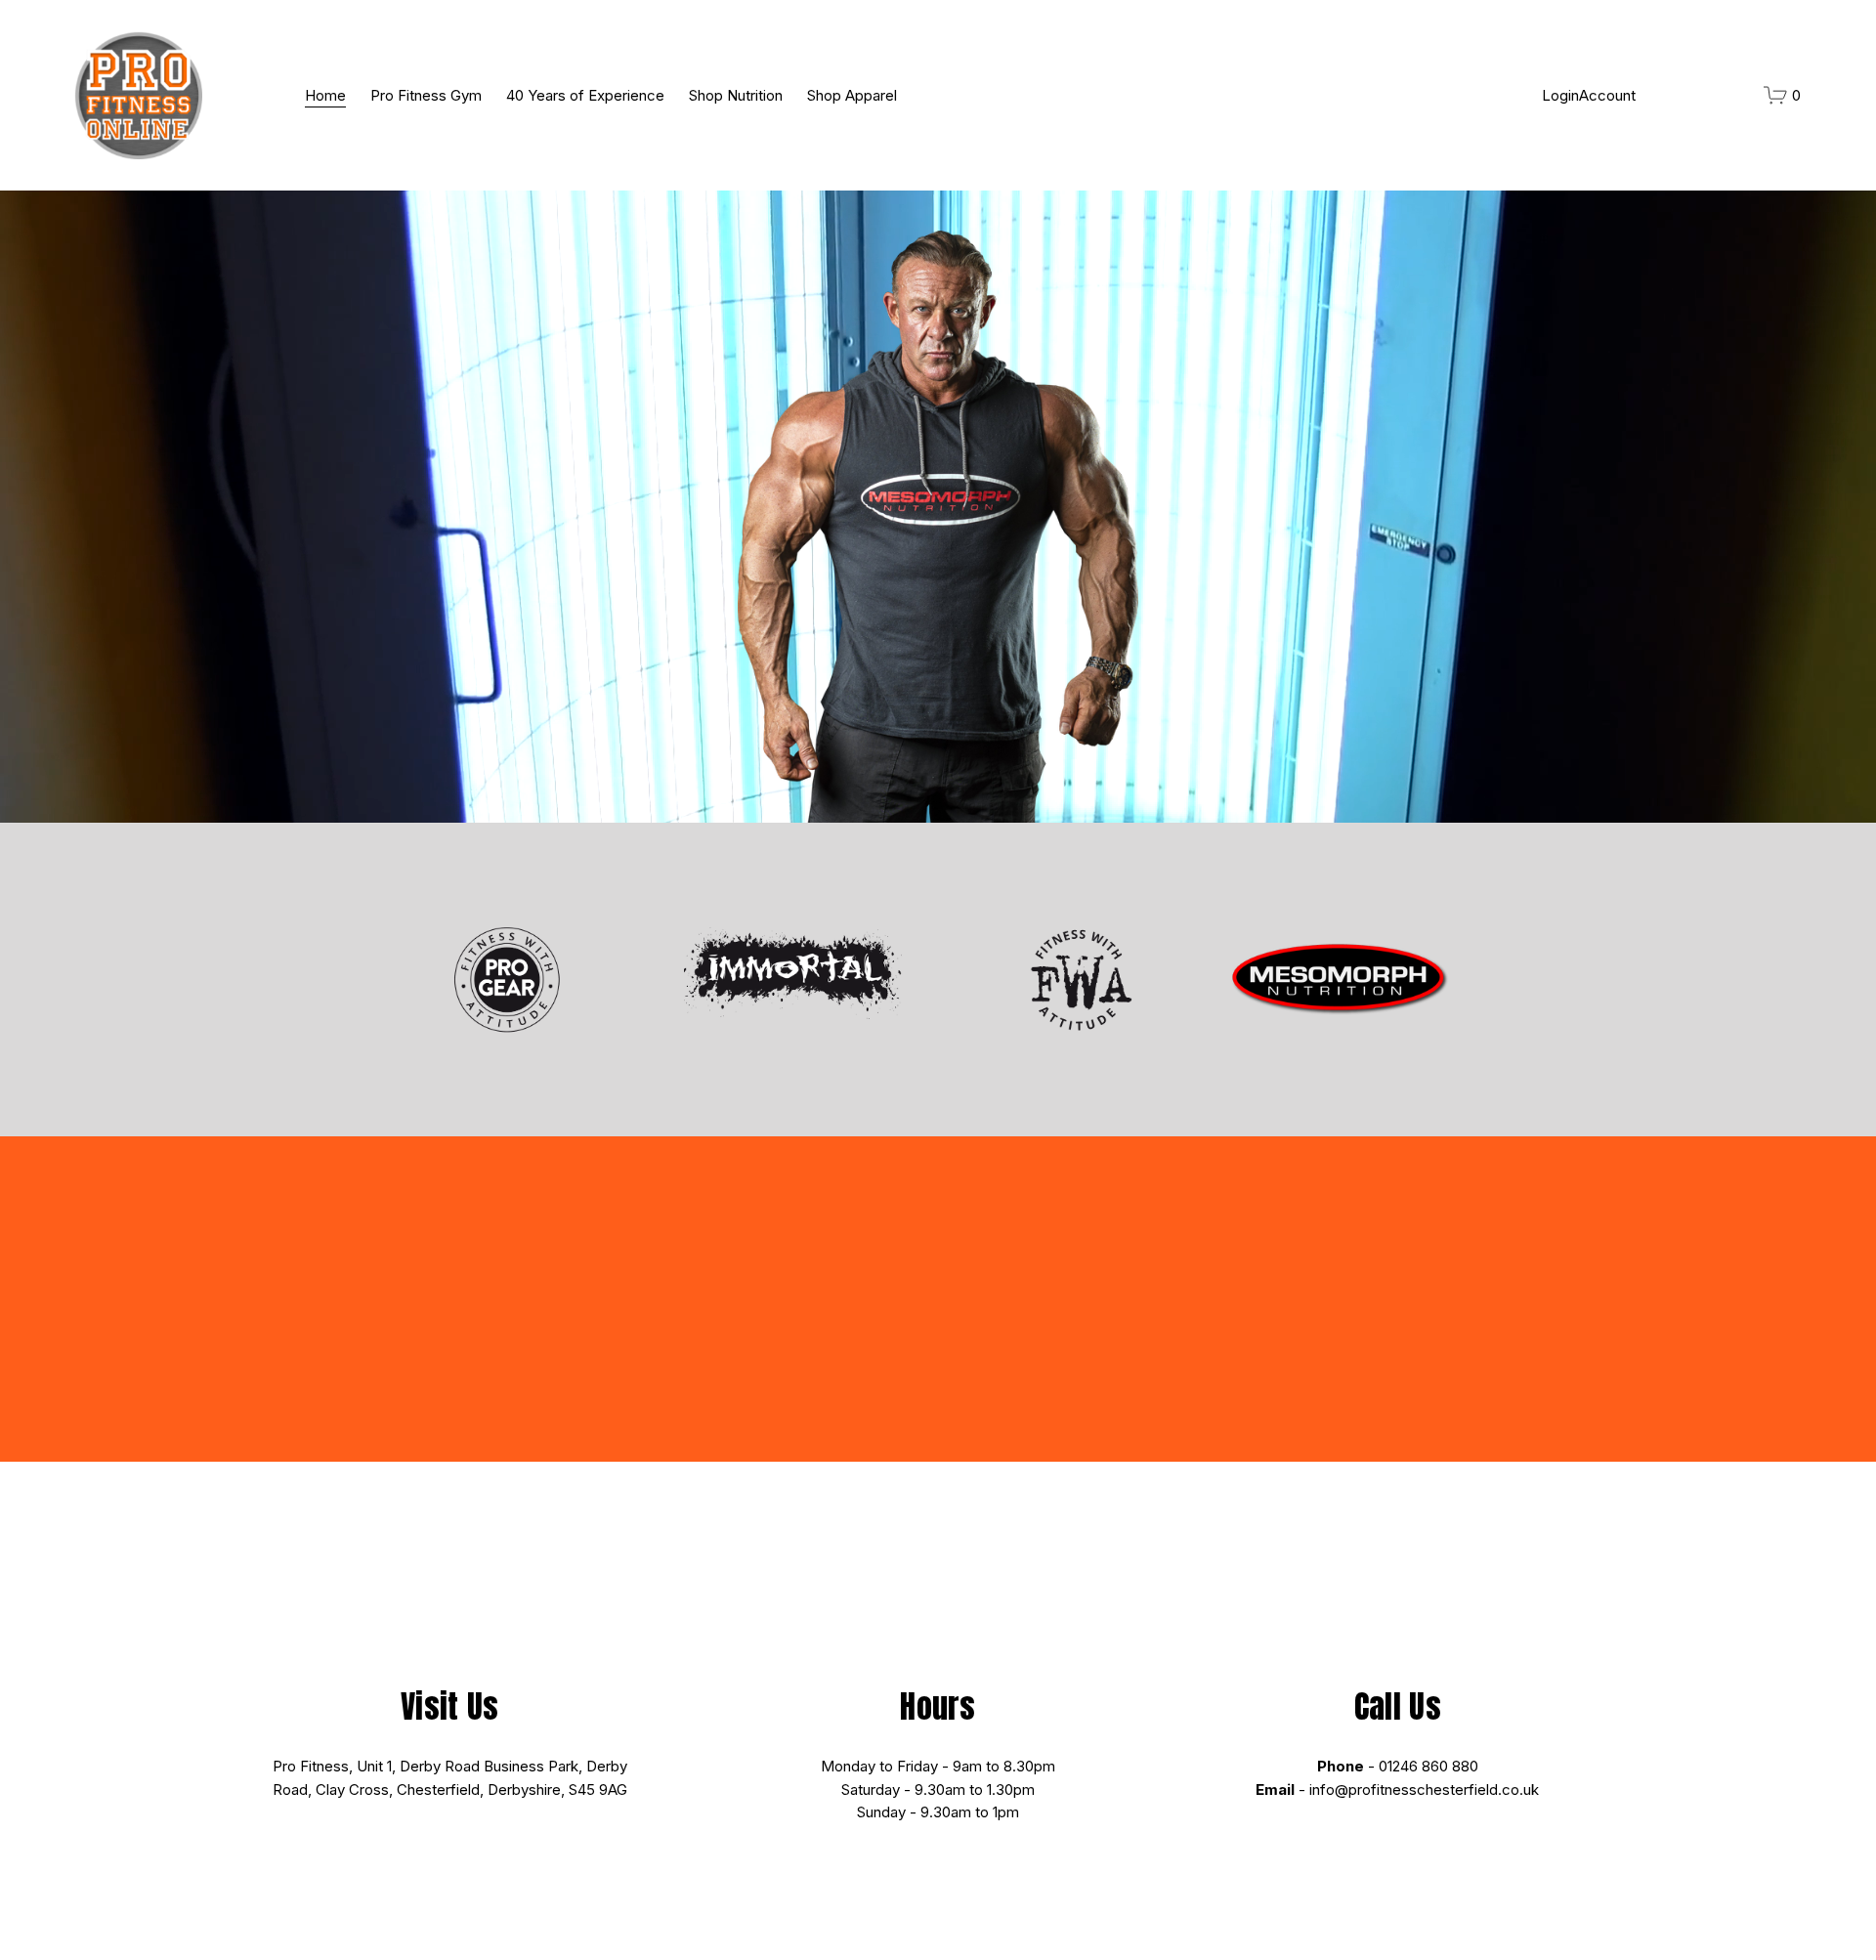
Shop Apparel (852, 95)
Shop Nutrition (736, 95)
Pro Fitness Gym (426, 95)
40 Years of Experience (585, 95)
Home (325, 95)
